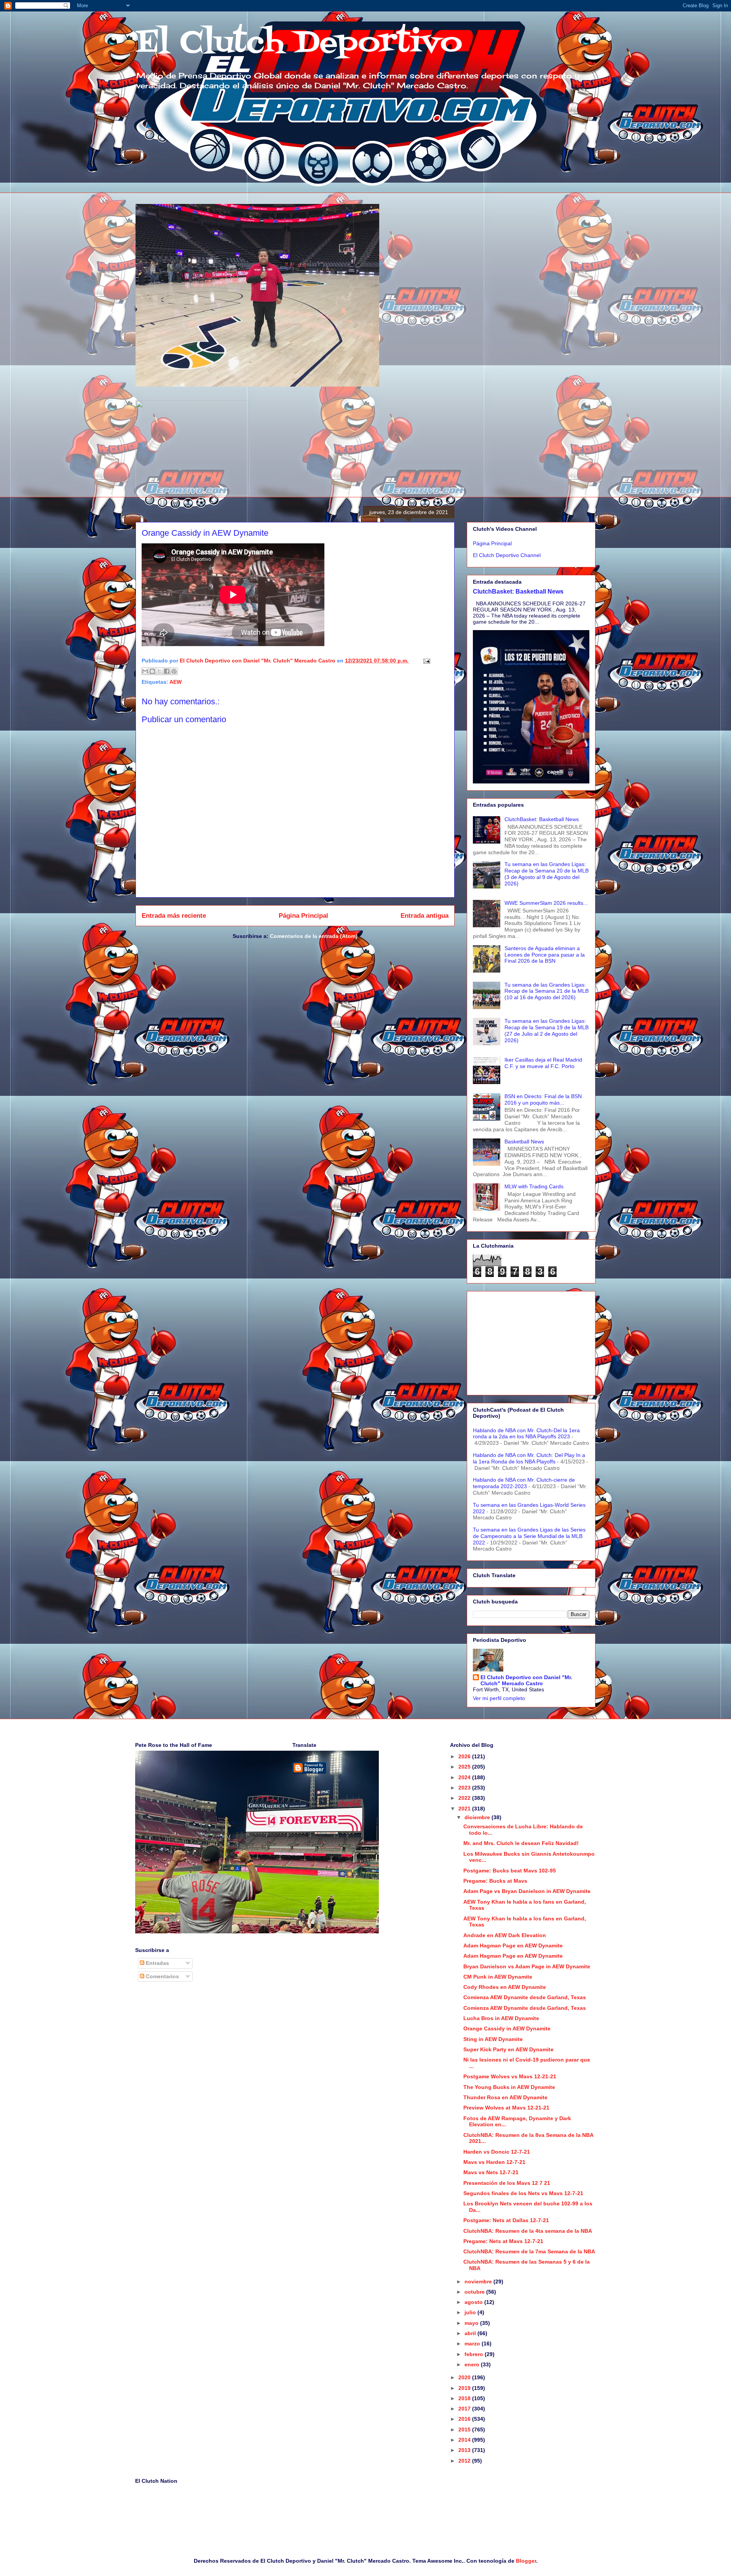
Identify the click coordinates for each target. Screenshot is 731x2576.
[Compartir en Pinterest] (174, 671)
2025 (465, 1767)
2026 (465, 1756)
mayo (472, 2323)
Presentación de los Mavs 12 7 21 (507, 2183)
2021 (465, 1809)
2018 (465, 2398)
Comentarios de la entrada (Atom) (314, 936)
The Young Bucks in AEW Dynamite (509, 2087)
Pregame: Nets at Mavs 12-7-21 (503, 2241)
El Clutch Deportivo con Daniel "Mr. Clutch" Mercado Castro (526, 1680)
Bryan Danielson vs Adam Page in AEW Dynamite (527, 1966)
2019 (465, 2388)
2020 (465, 2377)
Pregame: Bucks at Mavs (495, 1881)
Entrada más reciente (174, 916)
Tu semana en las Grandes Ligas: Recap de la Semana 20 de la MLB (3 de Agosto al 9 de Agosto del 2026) (547, 874)
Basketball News (524, 1142)
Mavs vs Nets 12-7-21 (491, 2172)
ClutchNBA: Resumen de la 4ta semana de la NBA (528, 2231)
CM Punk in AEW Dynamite (498, 1977)
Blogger (526, 2561)
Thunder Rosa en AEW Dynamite (505, 2097)
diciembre (478, 1817)
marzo (473, 2344)
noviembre (479, 2281)
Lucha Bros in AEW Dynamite (501, 2018)
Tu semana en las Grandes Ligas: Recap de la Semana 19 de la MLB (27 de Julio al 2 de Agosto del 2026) (547, 1030)
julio (471, 2312)
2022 (465, 1798)
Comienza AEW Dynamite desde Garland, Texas (525, 1997)
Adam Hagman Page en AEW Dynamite (513, 1946)
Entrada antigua (425, 916)
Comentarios (162, 1976)
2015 (465, 2430)
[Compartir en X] (160, 671)
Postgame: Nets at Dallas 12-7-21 (506, 2220)
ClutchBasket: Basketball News (518, 591)
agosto (474, 2302)
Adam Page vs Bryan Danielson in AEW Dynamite (527, 1891)
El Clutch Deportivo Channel (507, 555)
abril (471, 2333)
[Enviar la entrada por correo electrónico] (425, 661)
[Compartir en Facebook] (167, 671)
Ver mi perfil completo (499, 1698)
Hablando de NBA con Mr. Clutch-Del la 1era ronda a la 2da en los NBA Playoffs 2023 (526, 1434)
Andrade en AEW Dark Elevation (505, 1935)
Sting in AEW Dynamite (493, 2039)
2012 (465, 2461)
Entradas (157, 1963)
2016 (465, 2419)
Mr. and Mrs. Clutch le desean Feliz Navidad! (521, 1843)
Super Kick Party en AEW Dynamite (508, 2049)
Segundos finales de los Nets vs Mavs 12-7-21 (523, 2193)
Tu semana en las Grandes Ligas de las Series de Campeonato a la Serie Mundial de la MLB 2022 (529, 1536)
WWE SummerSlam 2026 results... (546, 903)
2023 (465, 1788)
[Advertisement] (531, 1342)
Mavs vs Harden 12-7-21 (494, 2162)
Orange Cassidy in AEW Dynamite (507, 2028)
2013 (465, 2450)
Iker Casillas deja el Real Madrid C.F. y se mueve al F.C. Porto (543, 1063)
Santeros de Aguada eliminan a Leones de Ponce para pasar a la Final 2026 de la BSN (545, 955)
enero (473, 2364)
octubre (475, 2292)
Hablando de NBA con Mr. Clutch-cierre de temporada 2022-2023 (524, 1483)
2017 (465, 2409)
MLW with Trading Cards (534, 1186)
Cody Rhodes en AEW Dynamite (505, 1987)
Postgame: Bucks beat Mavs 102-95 (510, 1871)
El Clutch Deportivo (299, 43)
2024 (465, 1777)
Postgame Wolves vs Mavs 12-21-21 (510, 2076)
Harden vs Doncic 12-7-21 (497, 2152)
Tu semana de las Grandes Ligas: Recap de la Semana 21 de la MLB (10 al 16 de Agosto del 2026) (547, 991)
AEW (176, 682)
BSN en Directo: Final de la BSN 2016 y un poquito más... (543, 1099)
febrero (475, 2354)
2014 (465, 2440)
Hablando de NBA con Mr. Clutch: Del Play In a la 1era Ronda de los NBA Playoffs (529, 1458)
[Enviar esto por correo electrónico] (145, 671)
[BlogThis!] (152, 671)
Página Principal (303, 916)
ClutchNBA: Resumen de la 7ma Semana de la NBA (529, 2251)
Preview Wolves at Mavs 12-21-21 (506, 2108)
